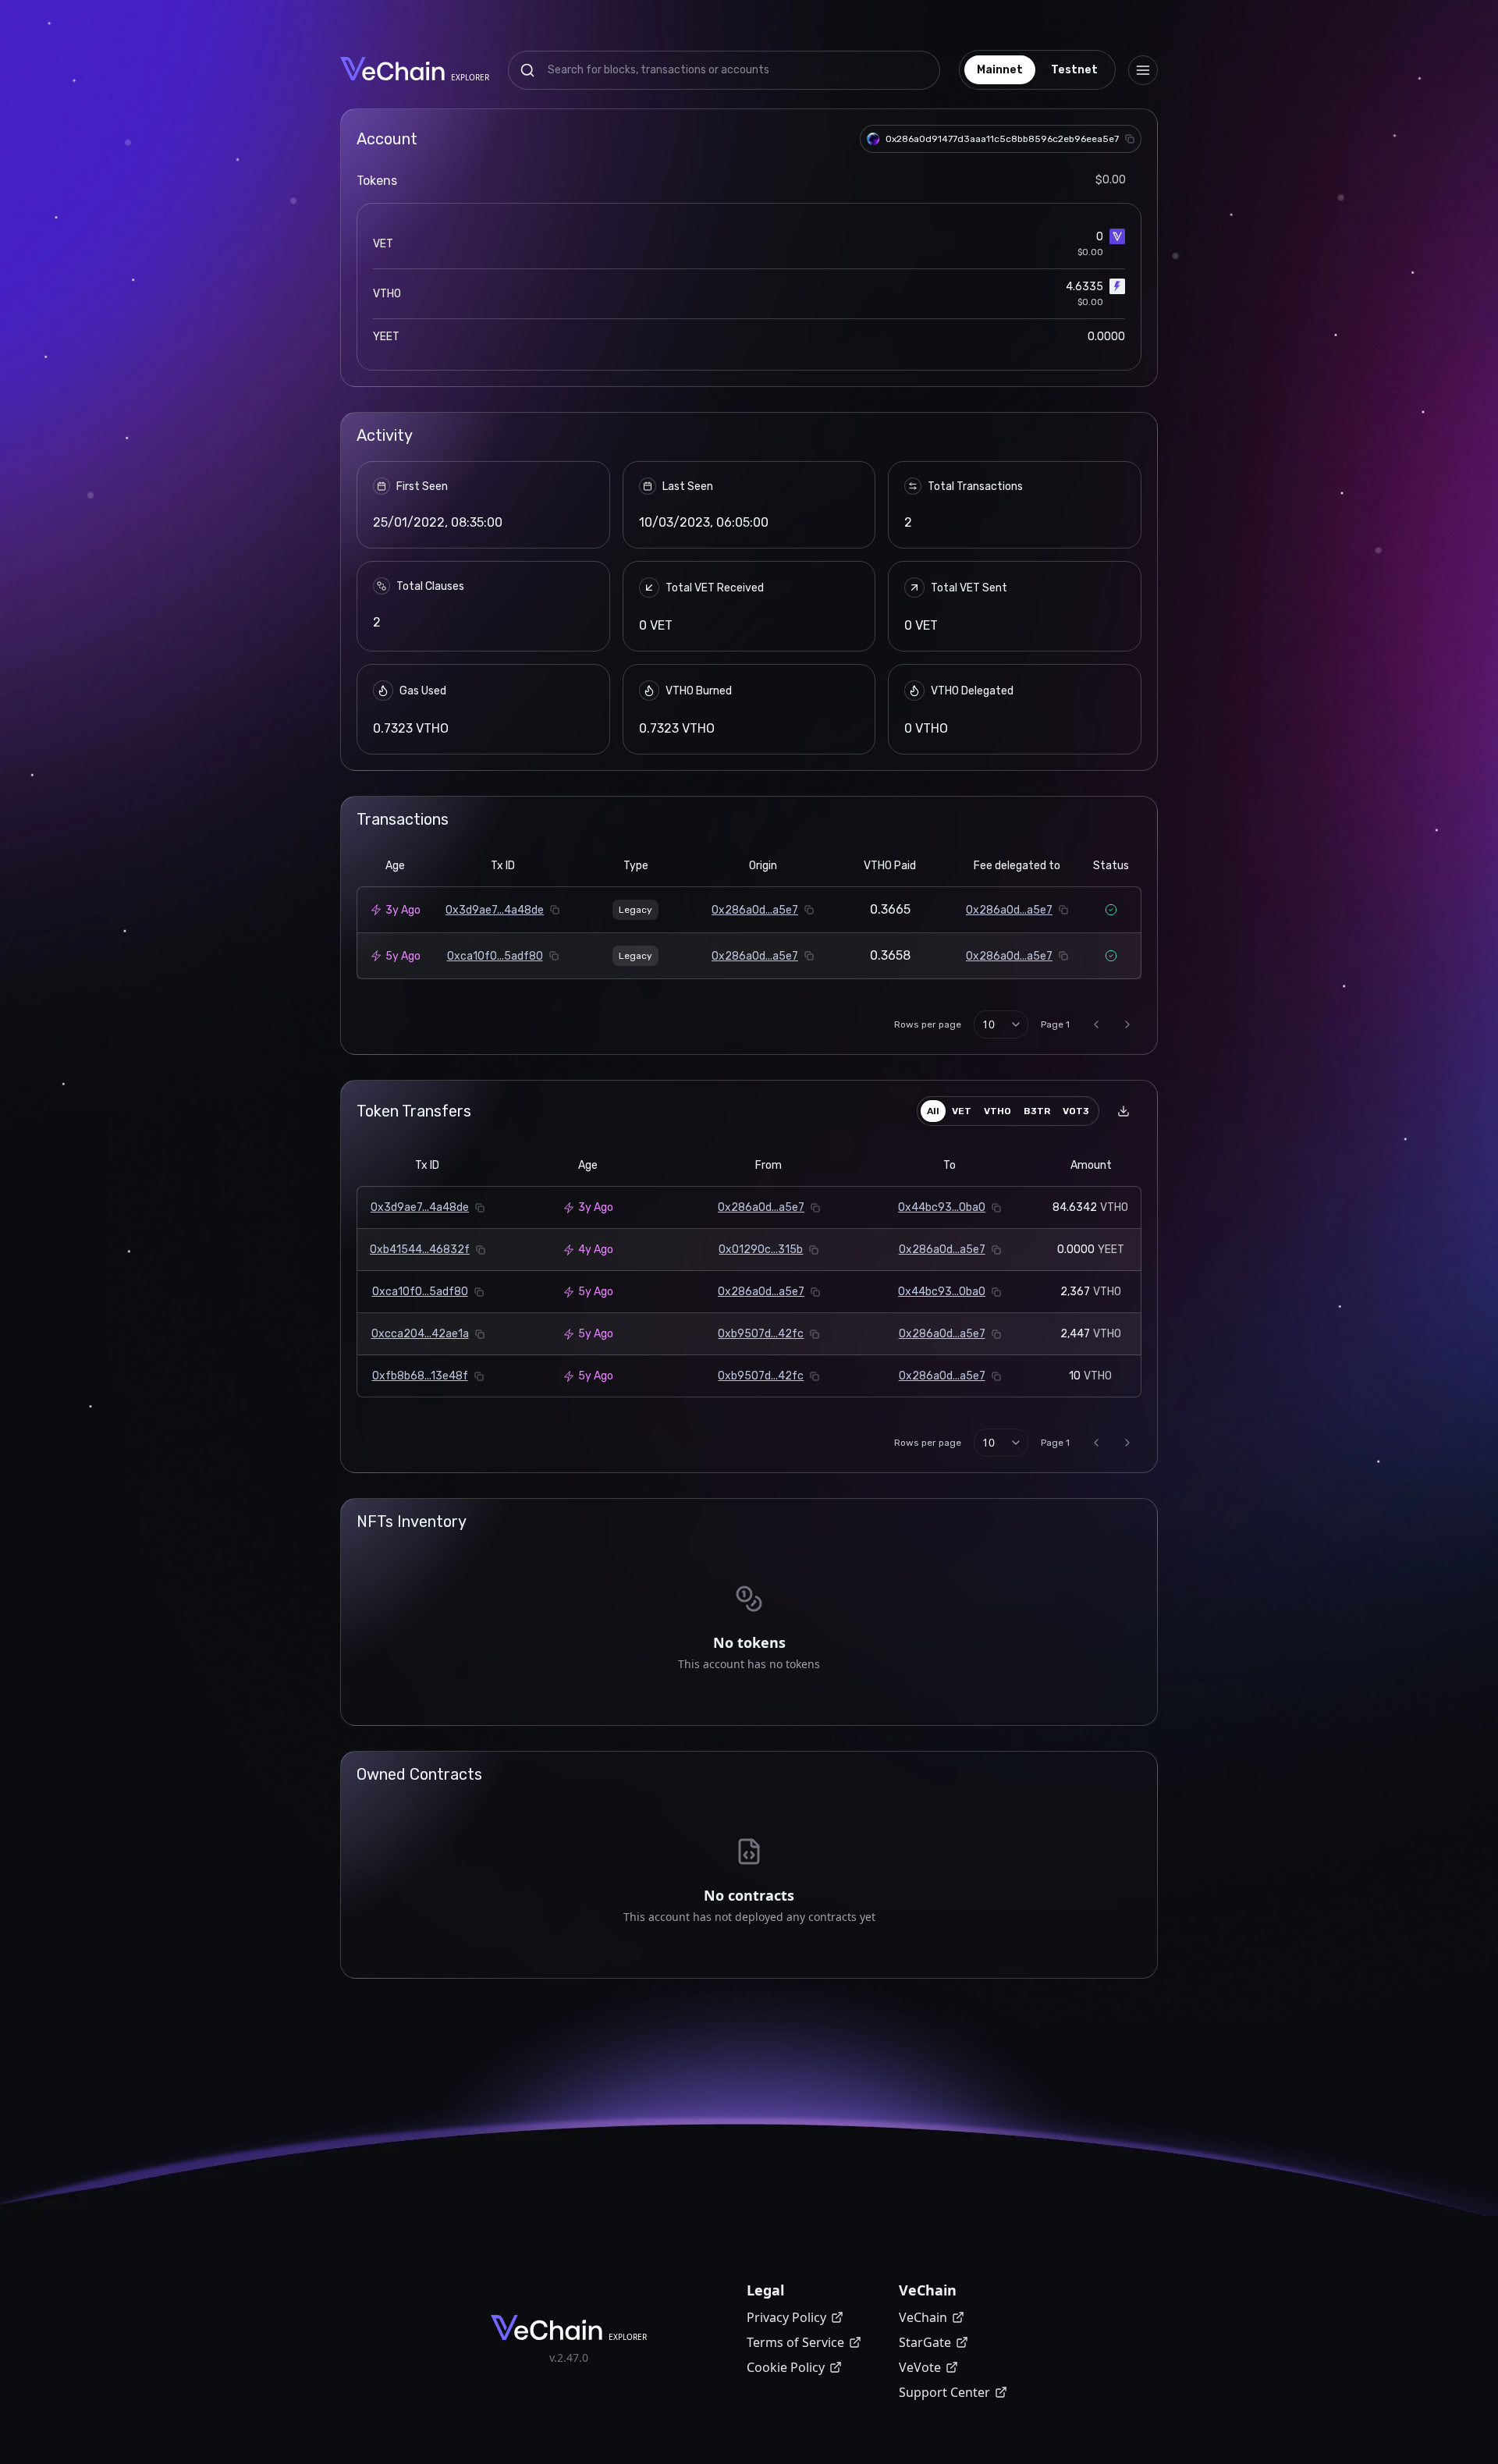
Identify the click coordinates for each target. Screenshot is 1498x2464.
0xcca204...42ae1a (420, 1334)
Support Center (944, 2392)
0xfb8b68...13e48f (420, 1376)
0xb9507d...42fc (761, 1334)
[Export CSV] (1123, 1111)
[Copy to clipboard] (1130, 139)
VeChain (923, 2317)
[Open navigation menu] (1143, 70)
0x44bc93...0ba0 (942, 1207)
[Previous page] (1096, 1024)
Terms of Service (795, 2342)
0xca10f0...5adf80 (495, 956)
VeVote (920, 2367)
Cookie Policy (786, 2367)
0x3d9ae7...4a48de (495, 910)
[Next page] (1127, 1024)
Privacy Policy (786, 2317)
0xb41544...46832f (420, 1250)
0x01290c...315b (761, 1250)
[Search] (527, 70)
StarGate (925, 2342)
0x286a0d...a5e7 (755, 910)
